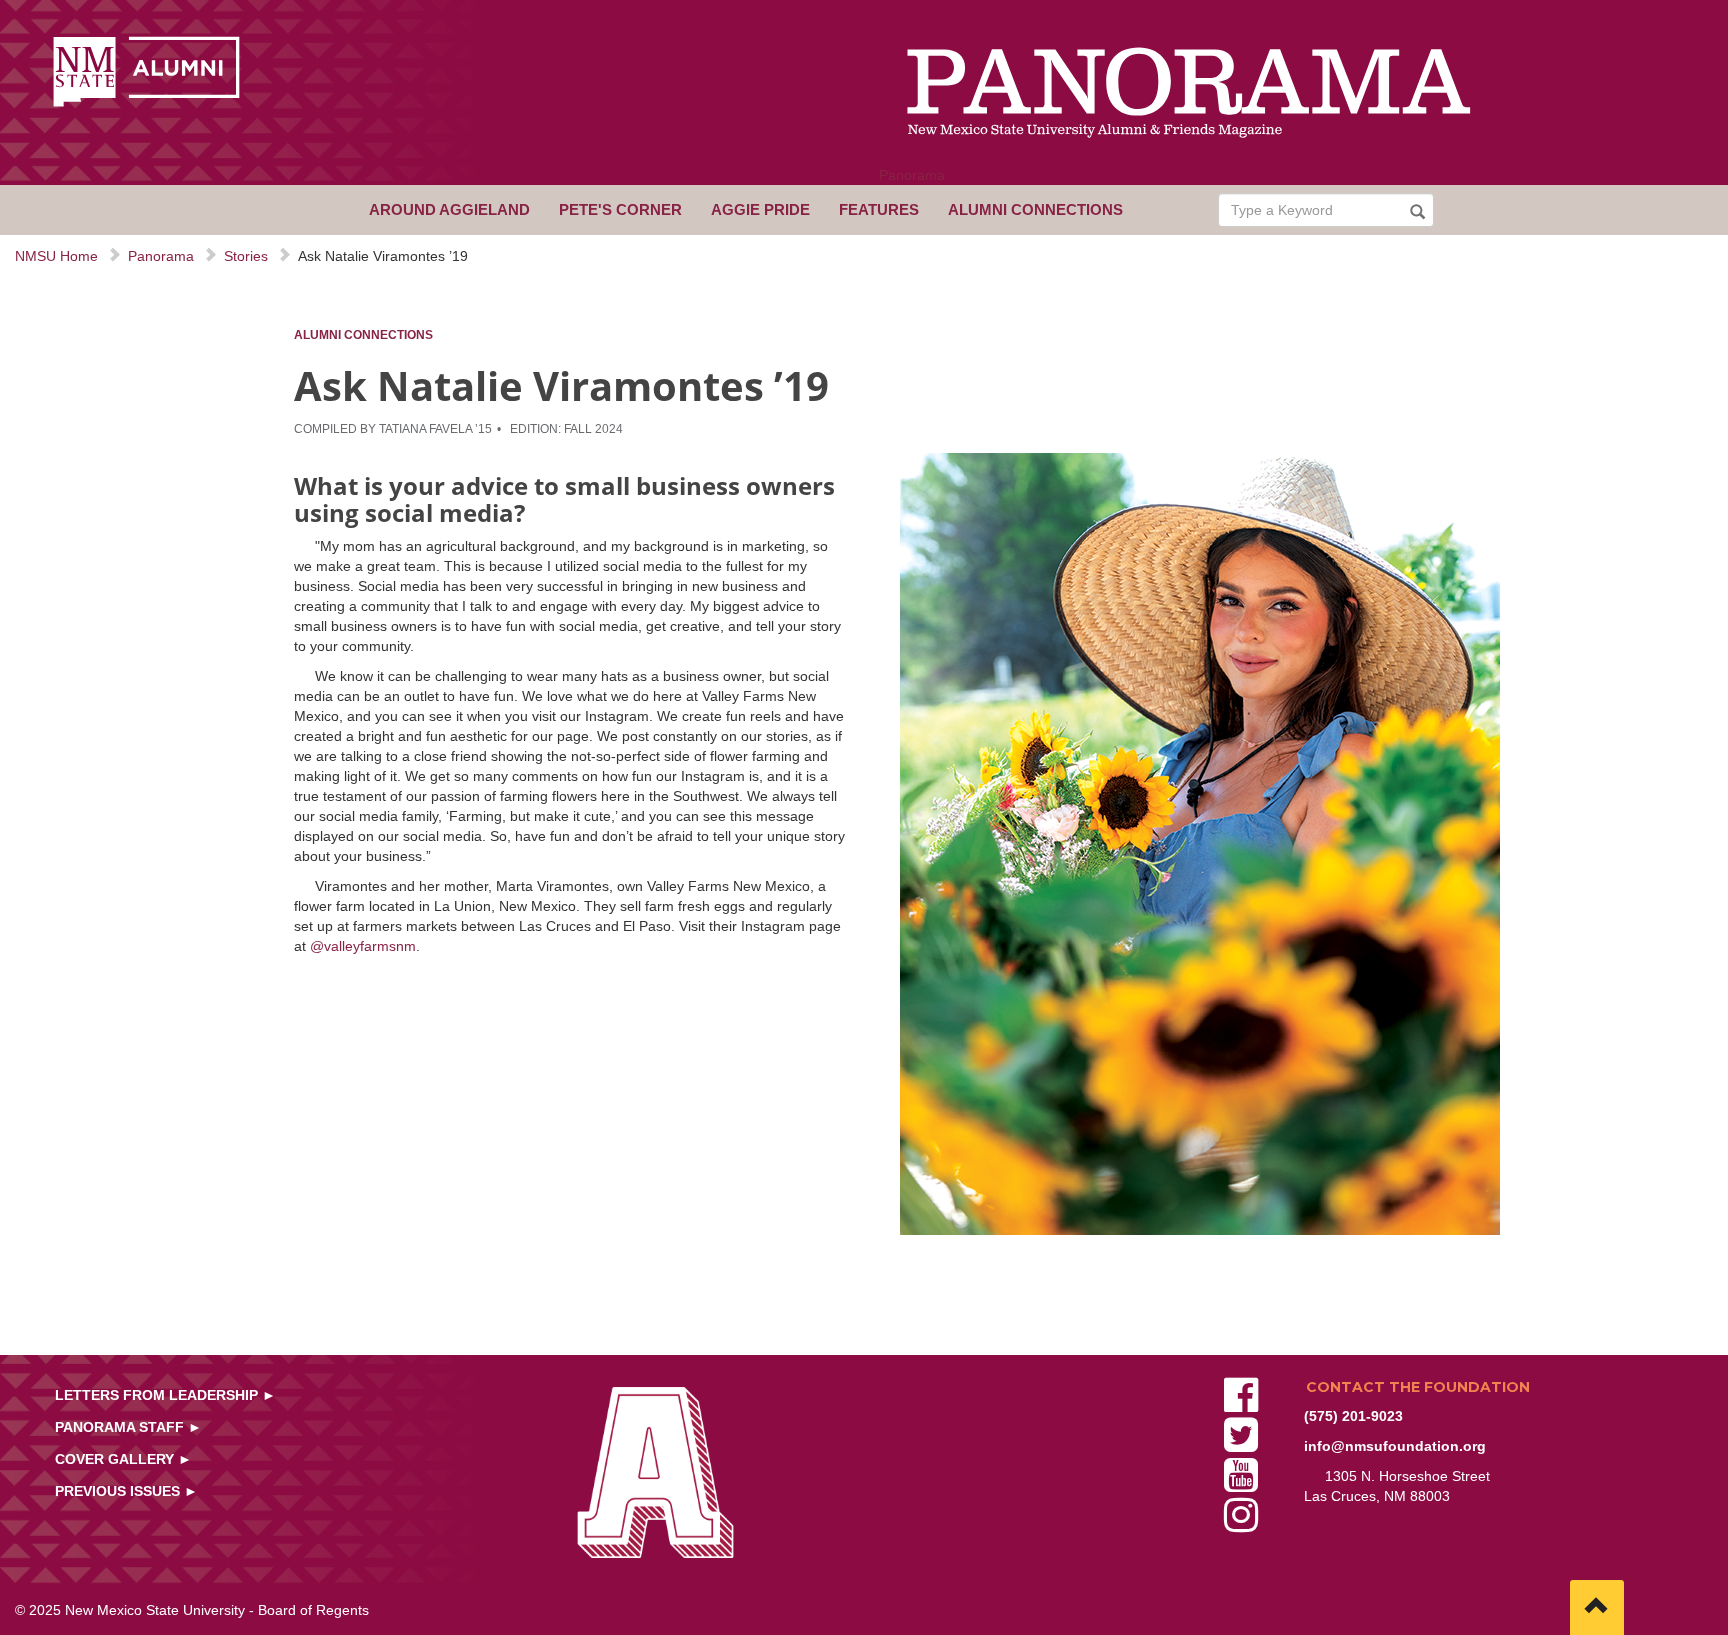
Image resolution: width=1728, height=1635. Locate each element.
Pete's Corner (620, 209)
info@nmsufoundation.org (1395, 1446)
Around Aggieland (449, 209)
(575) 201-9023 (1353, 1416)
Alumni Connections (1035, 209)
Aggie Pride (760, 209)
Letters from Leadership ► (165, 1395)
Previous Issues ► (126, 1491)
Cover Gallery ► (123, 1459)
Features (879, 209)
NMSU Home (56, 256)
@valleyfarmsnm (363, 946)
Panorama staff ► (128, 1427)
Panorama (912, 175)
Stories (246, 256)
